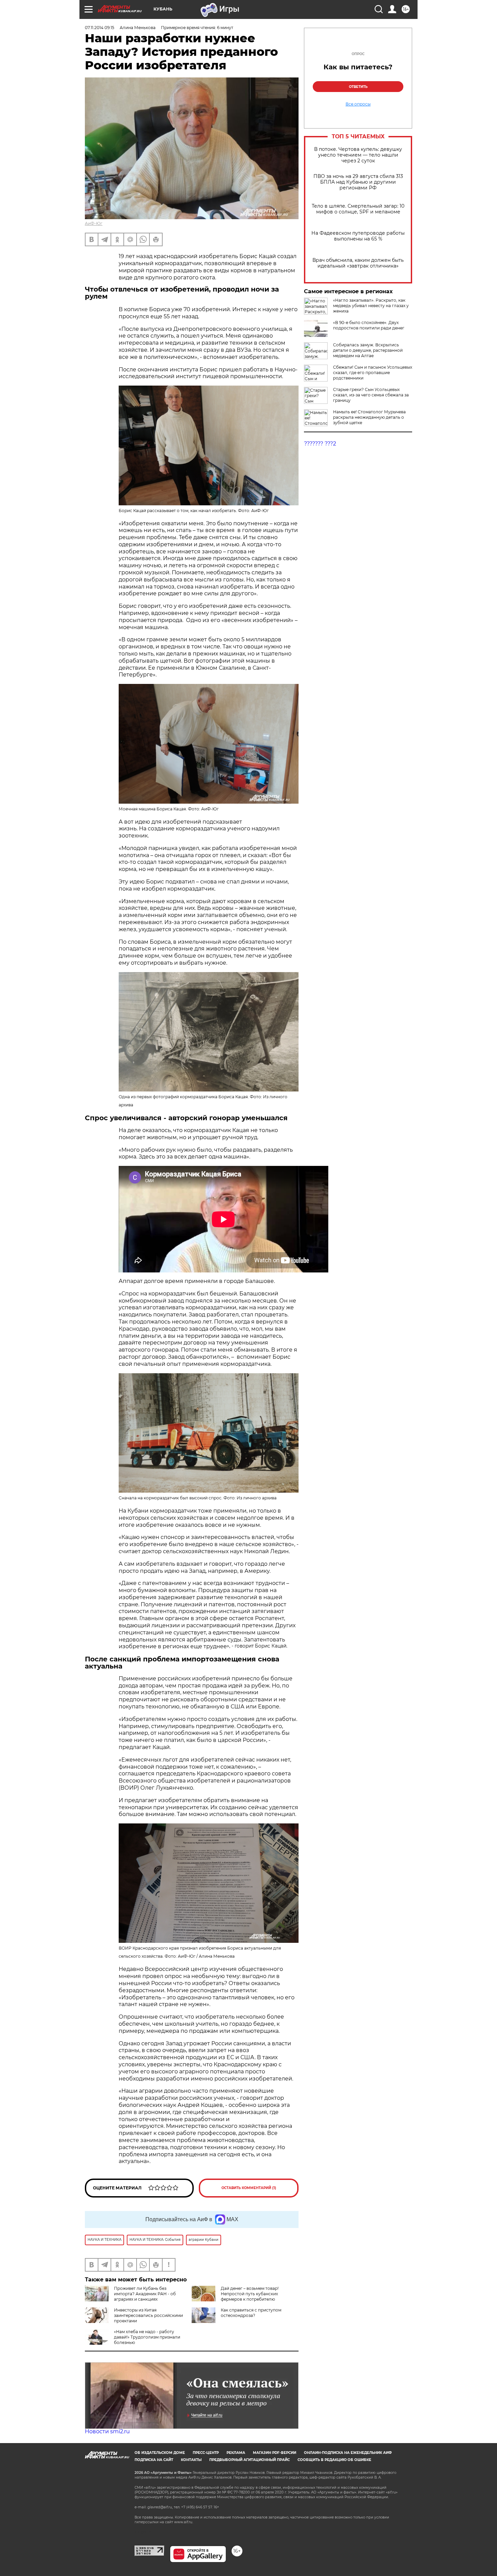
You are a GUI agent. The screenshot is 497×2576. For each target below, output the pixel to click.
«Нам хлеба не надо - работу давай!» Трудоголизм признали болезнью (147, 2337)
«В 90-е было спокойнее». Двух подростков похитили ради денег (369, 325)
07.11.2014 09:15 (100, 28)
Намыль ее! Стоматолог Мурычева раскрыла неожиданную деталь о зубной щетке (369, 417)
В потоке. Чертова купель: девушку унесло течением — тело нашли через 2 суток (358, 155)
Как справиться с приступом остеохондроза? (251, 2313)
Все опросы (358, 104)
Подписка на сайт (154, 2460)
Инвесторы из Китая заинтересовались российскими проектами (148, 2315)
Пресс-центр (206, 2453)
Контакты (191, 2460)
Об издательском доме (160, 2453)
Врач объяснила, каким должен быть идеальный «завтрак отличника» (358, 263)
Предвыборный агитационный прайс (250, 2460)
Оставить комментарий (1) (249, 2188)
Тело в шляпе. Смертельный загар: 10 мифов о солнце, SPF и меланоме (358, 209)
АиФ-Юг (94, 223)
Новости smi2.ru (107, 2431)
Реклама (236, 2453)
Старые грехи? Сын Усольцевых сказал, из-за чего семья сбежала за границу (371, 395)
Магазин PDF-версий (275, 2453)
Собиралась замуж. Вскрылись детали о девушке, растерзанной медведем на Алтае (368, 350)
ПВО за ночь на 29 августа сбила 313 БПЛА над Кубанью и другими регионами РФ (358, 182)
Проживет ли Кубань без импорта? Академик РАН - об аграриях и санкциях (145, 2294)
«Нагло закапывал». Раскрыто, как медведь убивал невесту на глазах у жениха (371, 306)
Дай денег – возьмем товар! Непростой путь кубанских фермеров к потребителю (250, 2294)
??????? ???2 (320, 444)
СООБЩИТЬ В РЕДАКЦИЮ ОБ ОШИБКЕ (334, 2460)
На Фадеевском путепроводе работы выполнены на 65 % (358, 236)
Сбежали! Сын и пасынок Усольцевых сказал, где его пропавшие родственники (373, 373)
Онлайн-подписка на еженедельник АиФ (348, 2453)
